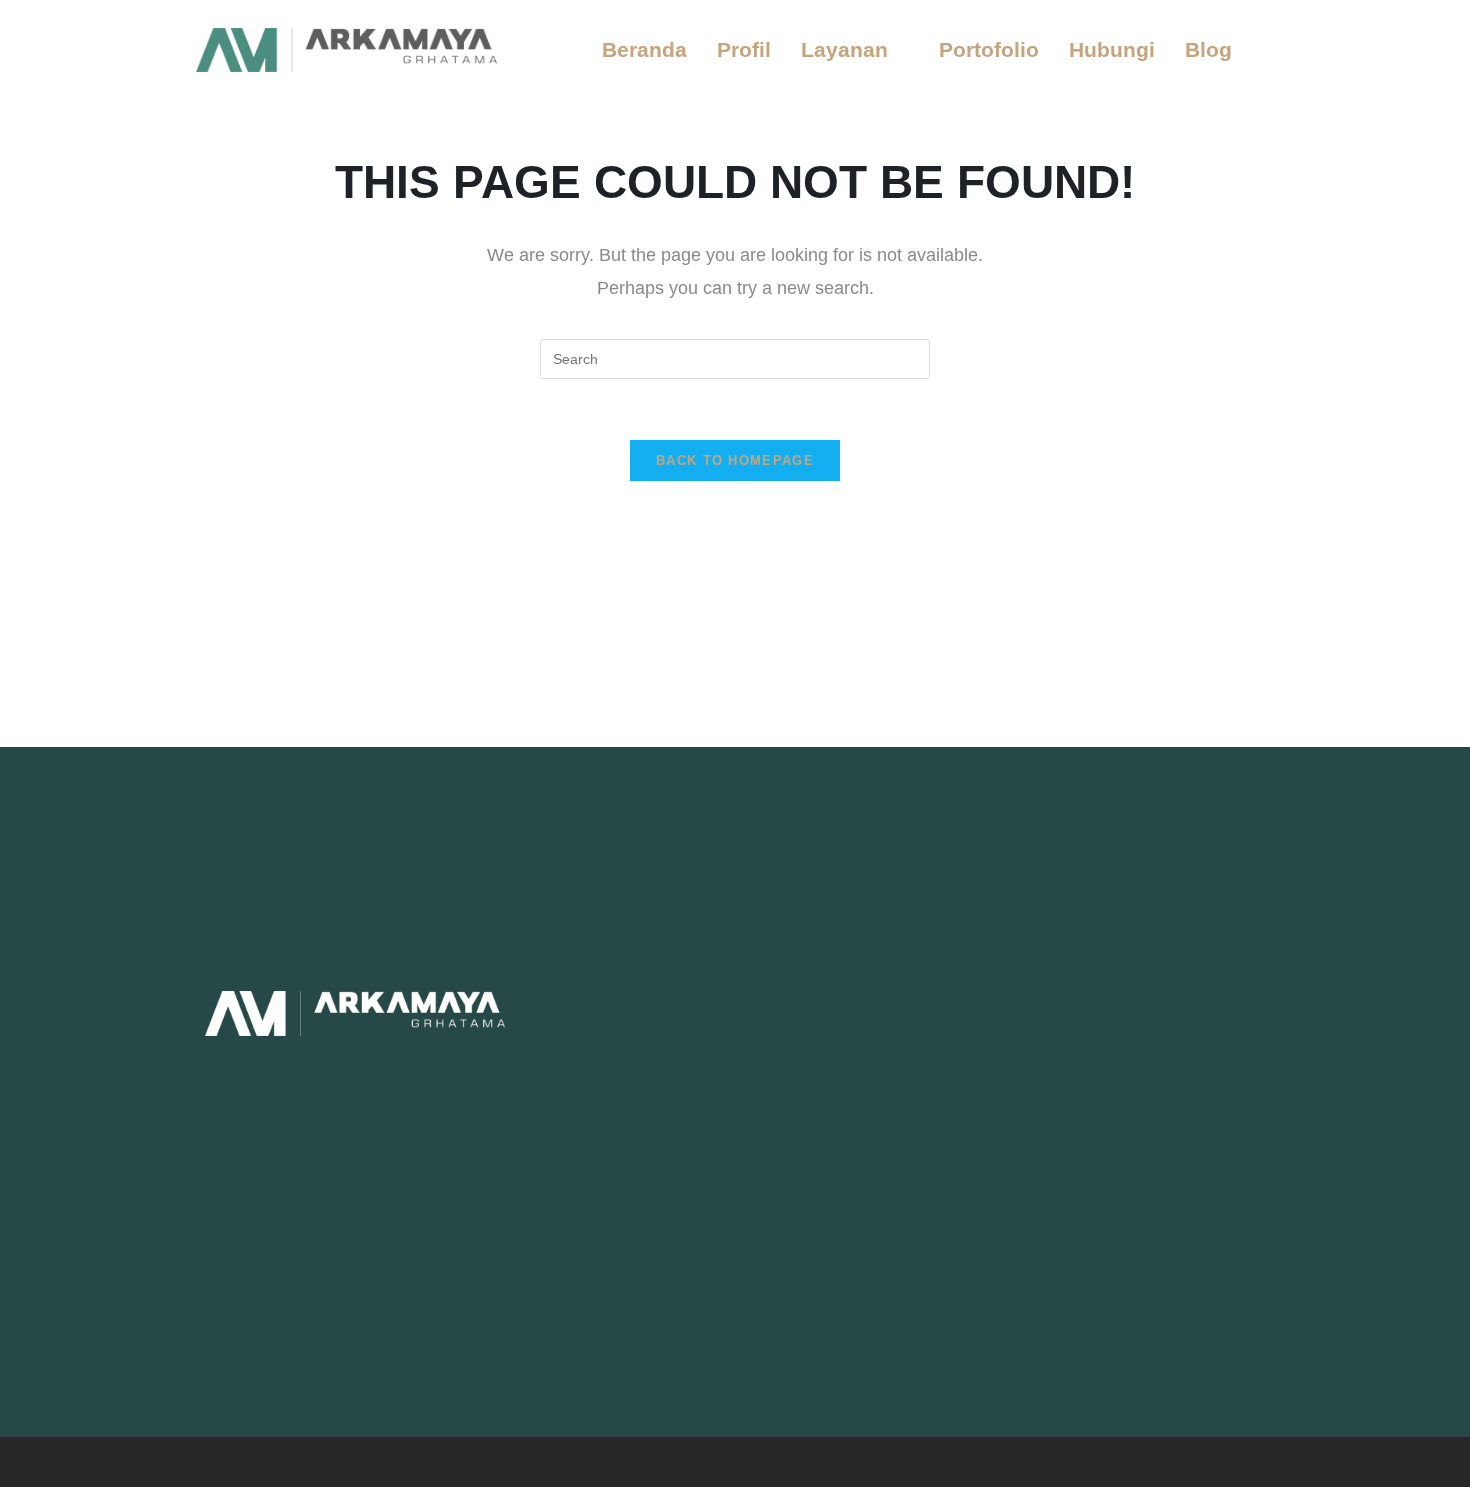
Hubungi (1112, 49)
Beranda (644, 49)
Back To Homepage (735, 460)
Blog (1208, 49)
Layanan (844, 49)
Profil (744, 49)
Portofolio (989, 49)
